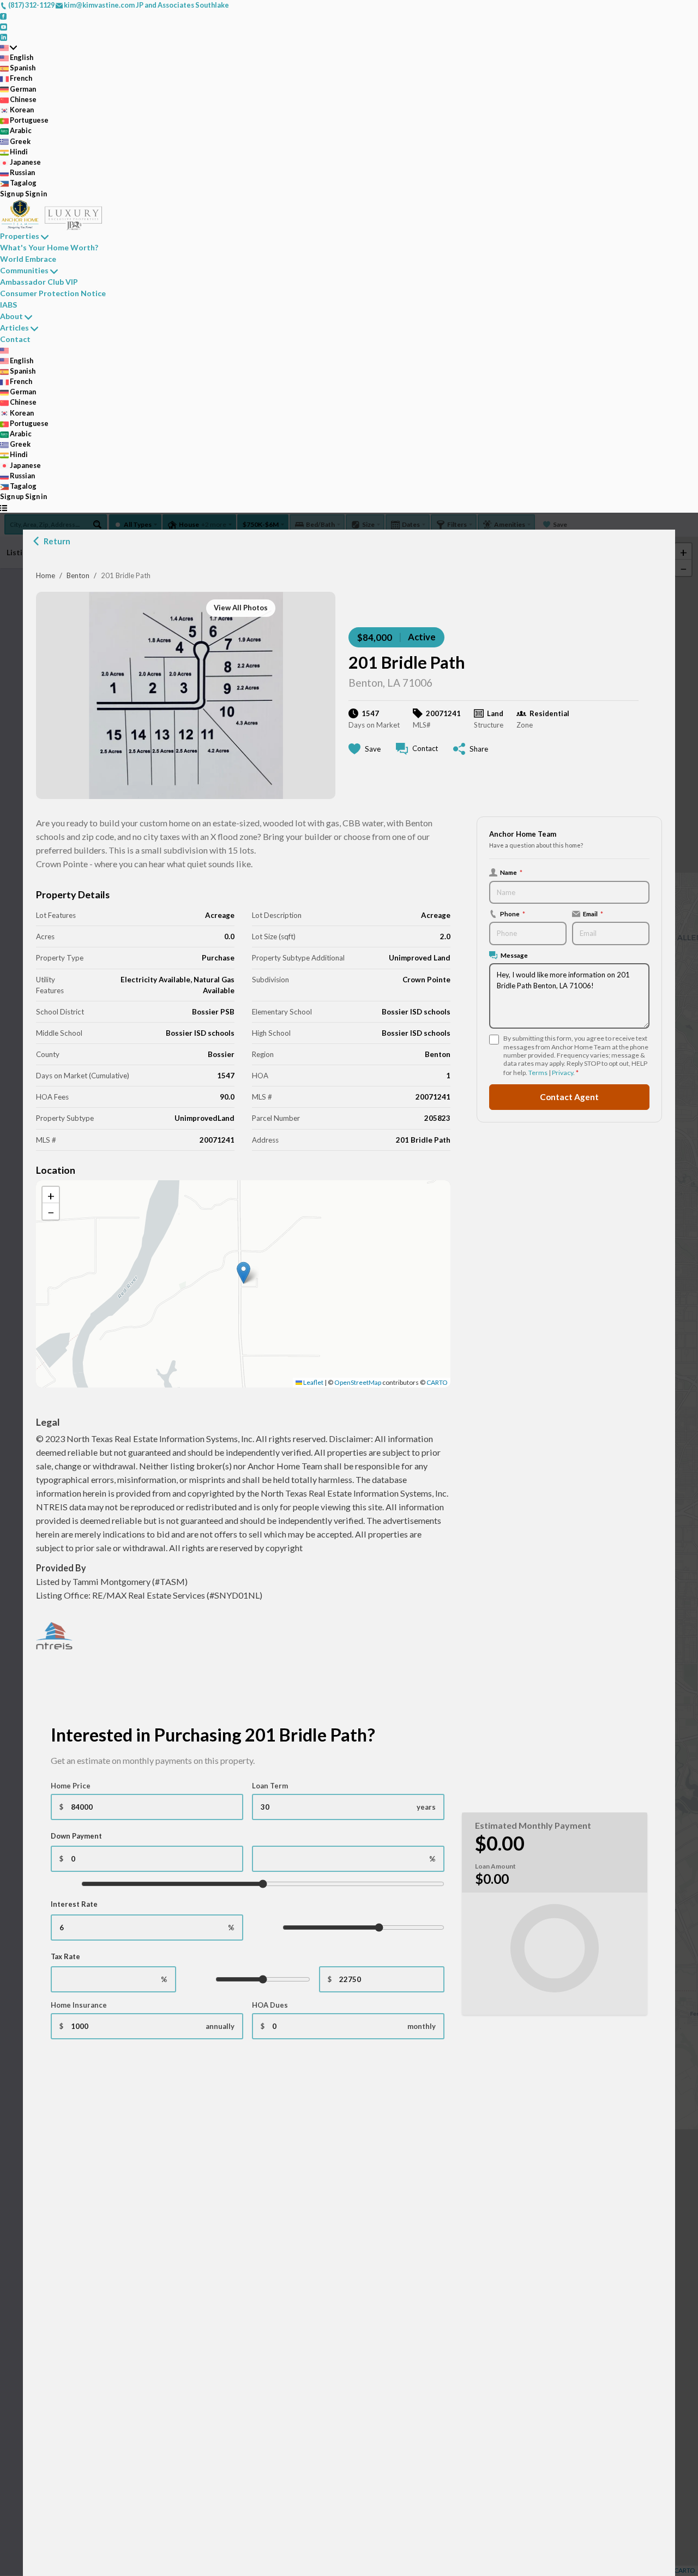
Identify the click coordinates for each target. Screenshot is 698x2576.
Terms (538, 1073)
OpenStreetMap (358, 1382)
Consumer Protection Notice (53, 293)
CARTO (437, 1382)
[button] (243, 1273)
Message (514, 955)
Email (593, 914)
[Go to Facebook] (4, 15)
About (11, 316)
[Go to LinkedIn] (4, 37)
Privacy (562, 1073)
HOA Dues (270, 2005)
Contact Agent (569, 1097)
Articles (14, 328)
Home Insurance (79, 2005)
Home (46, 575)
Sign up (12, 194)
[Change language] (8, 47)
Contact (15, 339)
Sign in (36, 194)
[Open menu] (4, 508)
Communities (24, 270)
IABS (8, 305)
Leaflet (313, 1382)
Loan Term (270, 1786)
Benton (78, 575)
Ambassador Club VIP (39, 282)
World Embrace (28, 259)
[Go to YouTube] (4, 26)
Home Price (71, 1786)
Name (511, 872)
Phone (513, 914)
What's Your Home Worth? (49, 247)
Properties (20, 236)
